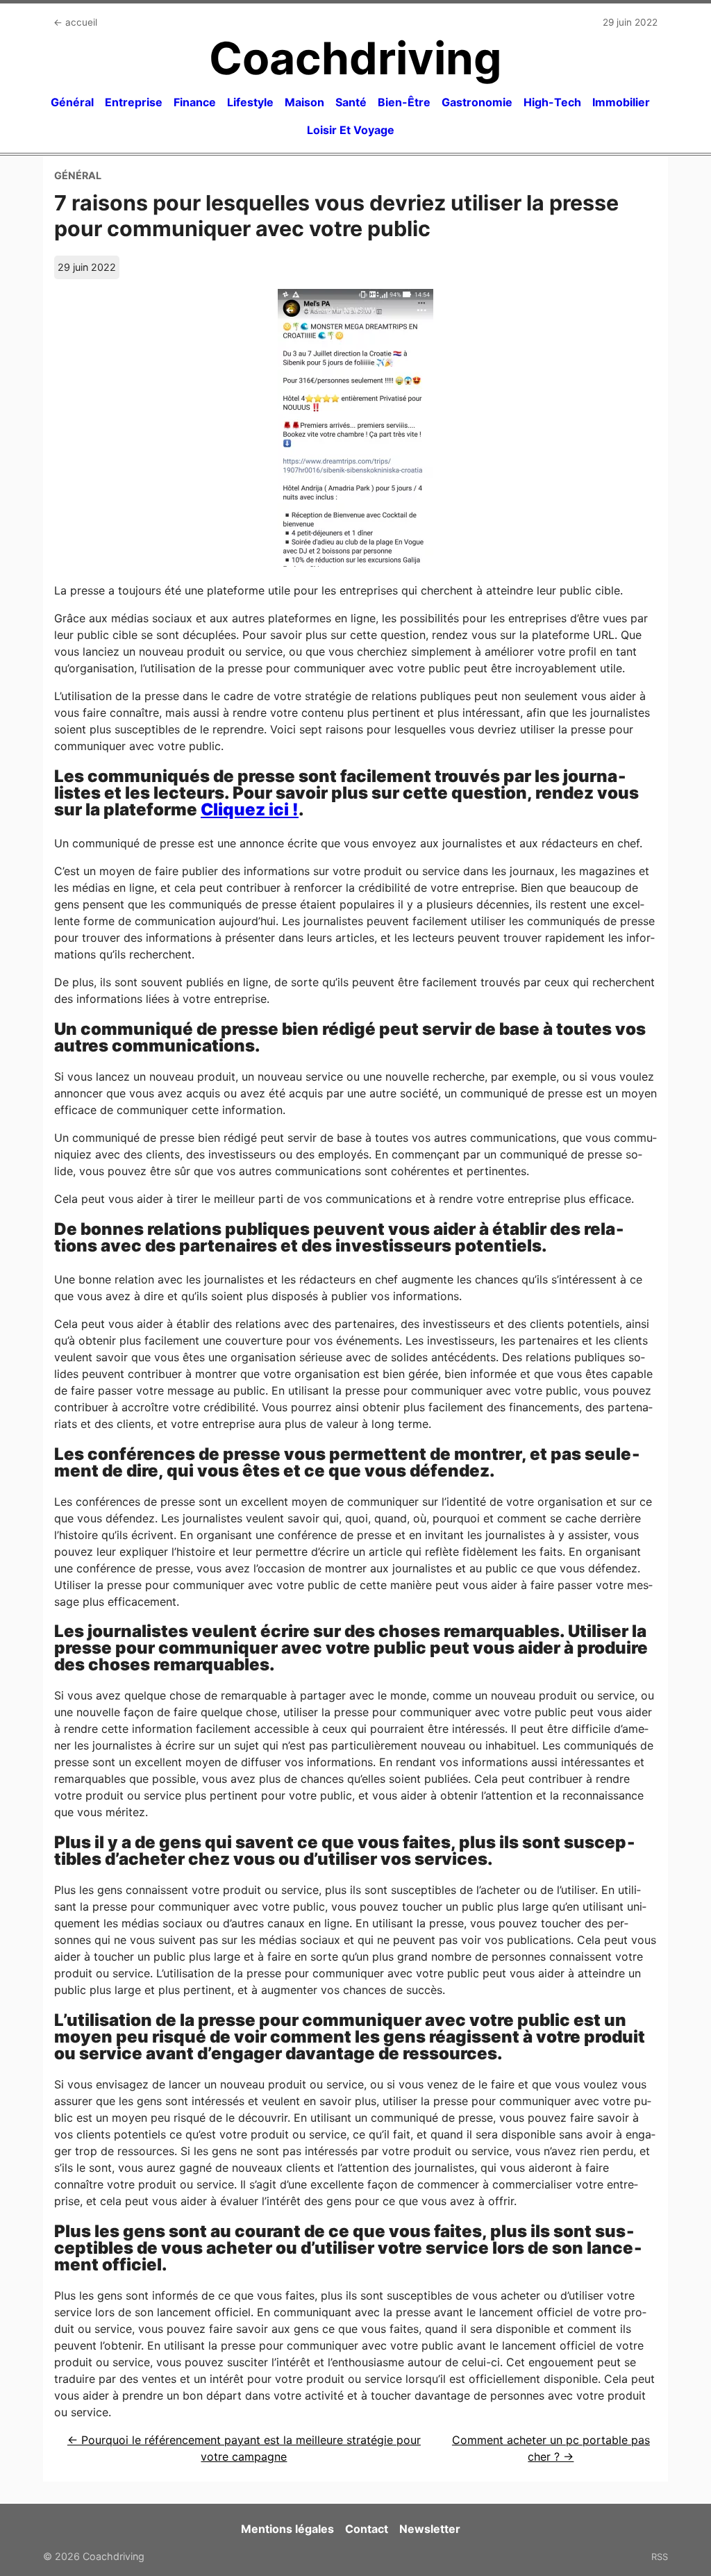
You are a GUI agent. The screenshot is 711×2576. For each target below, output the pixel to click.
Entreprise (134, 102)
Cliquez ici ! (250, 809)
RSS (660, 2557)
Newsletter (430, 2529)
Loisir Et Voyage (351, 130)
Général (72, 102)
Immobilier (621, 102)
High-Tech (552, 102)
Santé (351, 102)
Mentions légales (287, 2529)
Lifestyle (250, 102)
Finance (195, 102)
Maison (304, 102)
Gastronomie (477, 102)
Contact (367, 2529)
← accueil (75, 22)
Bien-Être (404, 102)
